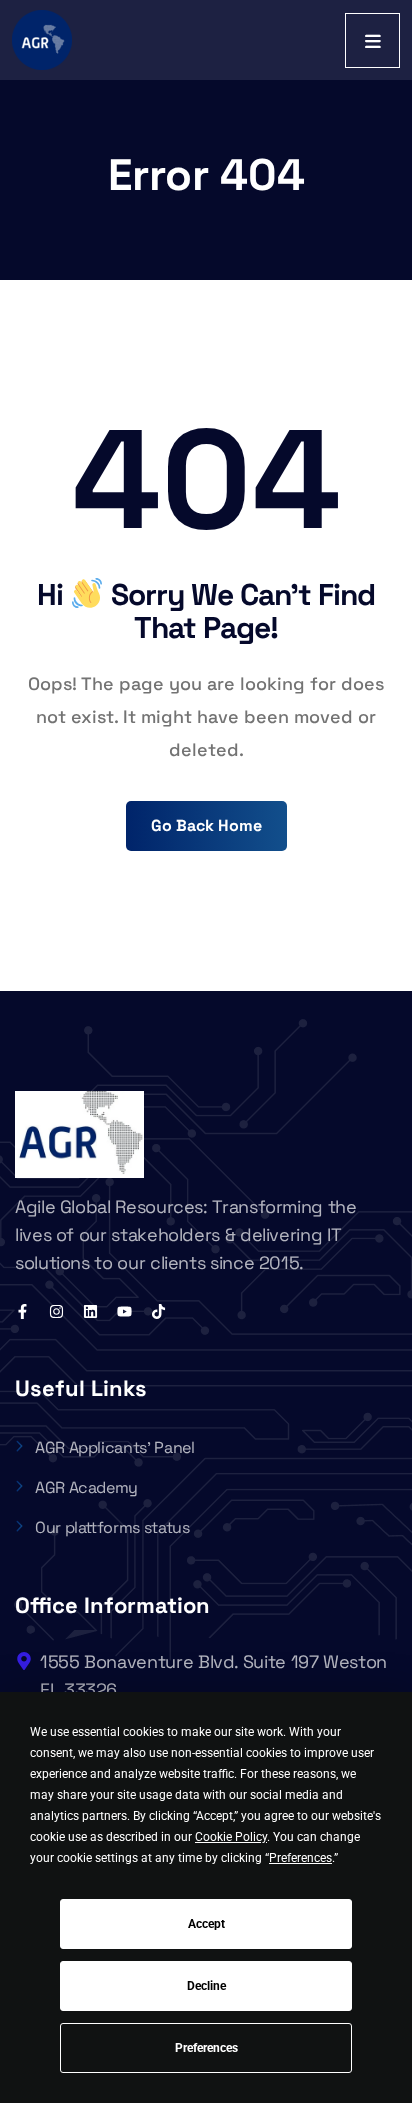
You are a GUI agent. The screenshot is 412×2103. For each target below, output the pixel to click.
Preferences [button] (300, 1858)
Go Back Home (206, 825)
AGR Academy (86, 1487)
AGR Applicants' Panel (114, 1447)
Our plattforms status (112, 1527)
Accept (206, 1924)
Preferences (206, 2048)
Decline (206, 1986)
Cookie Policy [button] (231, 1837)
